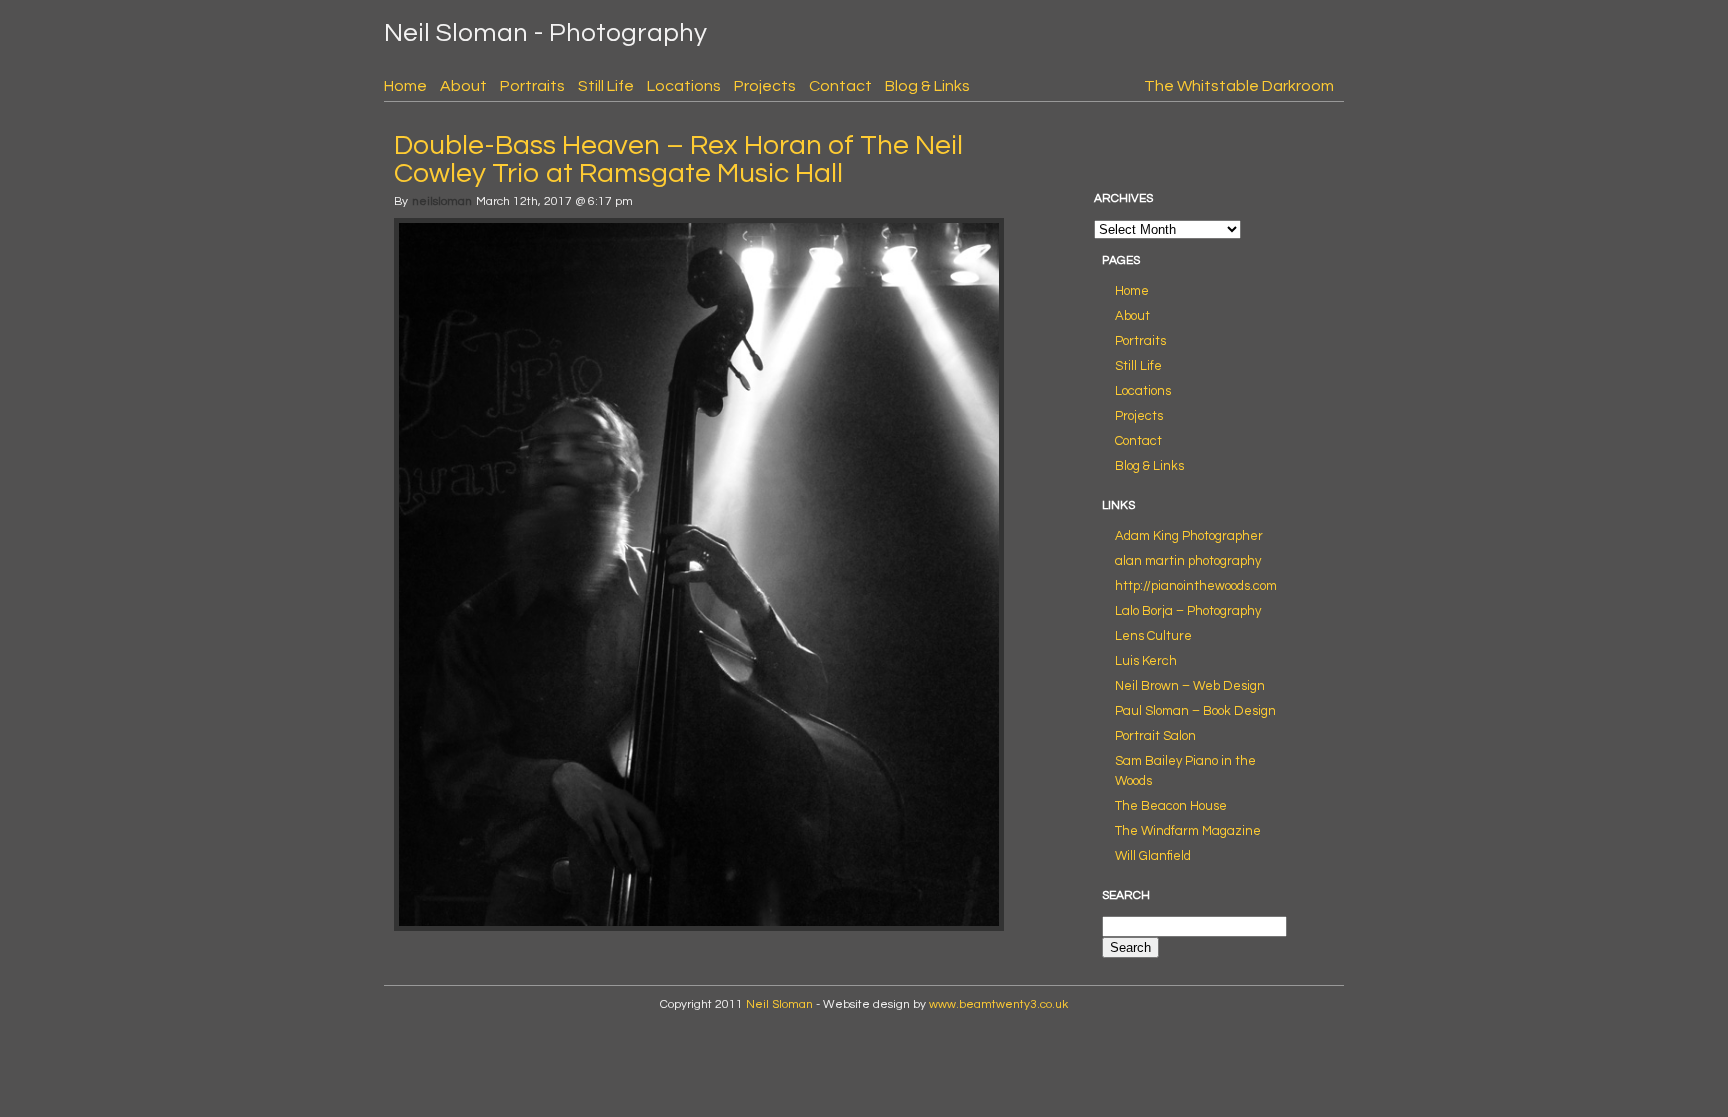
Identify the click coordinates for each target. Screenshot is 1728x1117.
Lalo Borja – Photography (1188, 611)
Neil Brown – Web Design (1190, 686)
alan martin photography (1188, 561)
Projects (765, 86)
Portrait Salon (1155, 736)
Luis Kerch (1146, 661)
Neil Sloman (779, 1004)
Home (405, 86)
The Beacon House (1171, 806)
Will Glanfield (1153, 856)
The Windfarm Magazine (1188, 831)
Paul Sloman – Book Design (1195, 711)
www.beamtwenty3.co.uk (998, 1004)
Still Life (606, 86)
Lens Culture (1153, 636)
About (463, 86)
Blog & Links (927, 86)
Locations (684, 86)
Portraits (532, 86)
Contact (840, 86)
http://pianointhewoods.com (1196, 586)
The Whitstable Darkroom (1239, 86)
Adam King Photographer (1189, 536)
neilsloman (442, 201)
